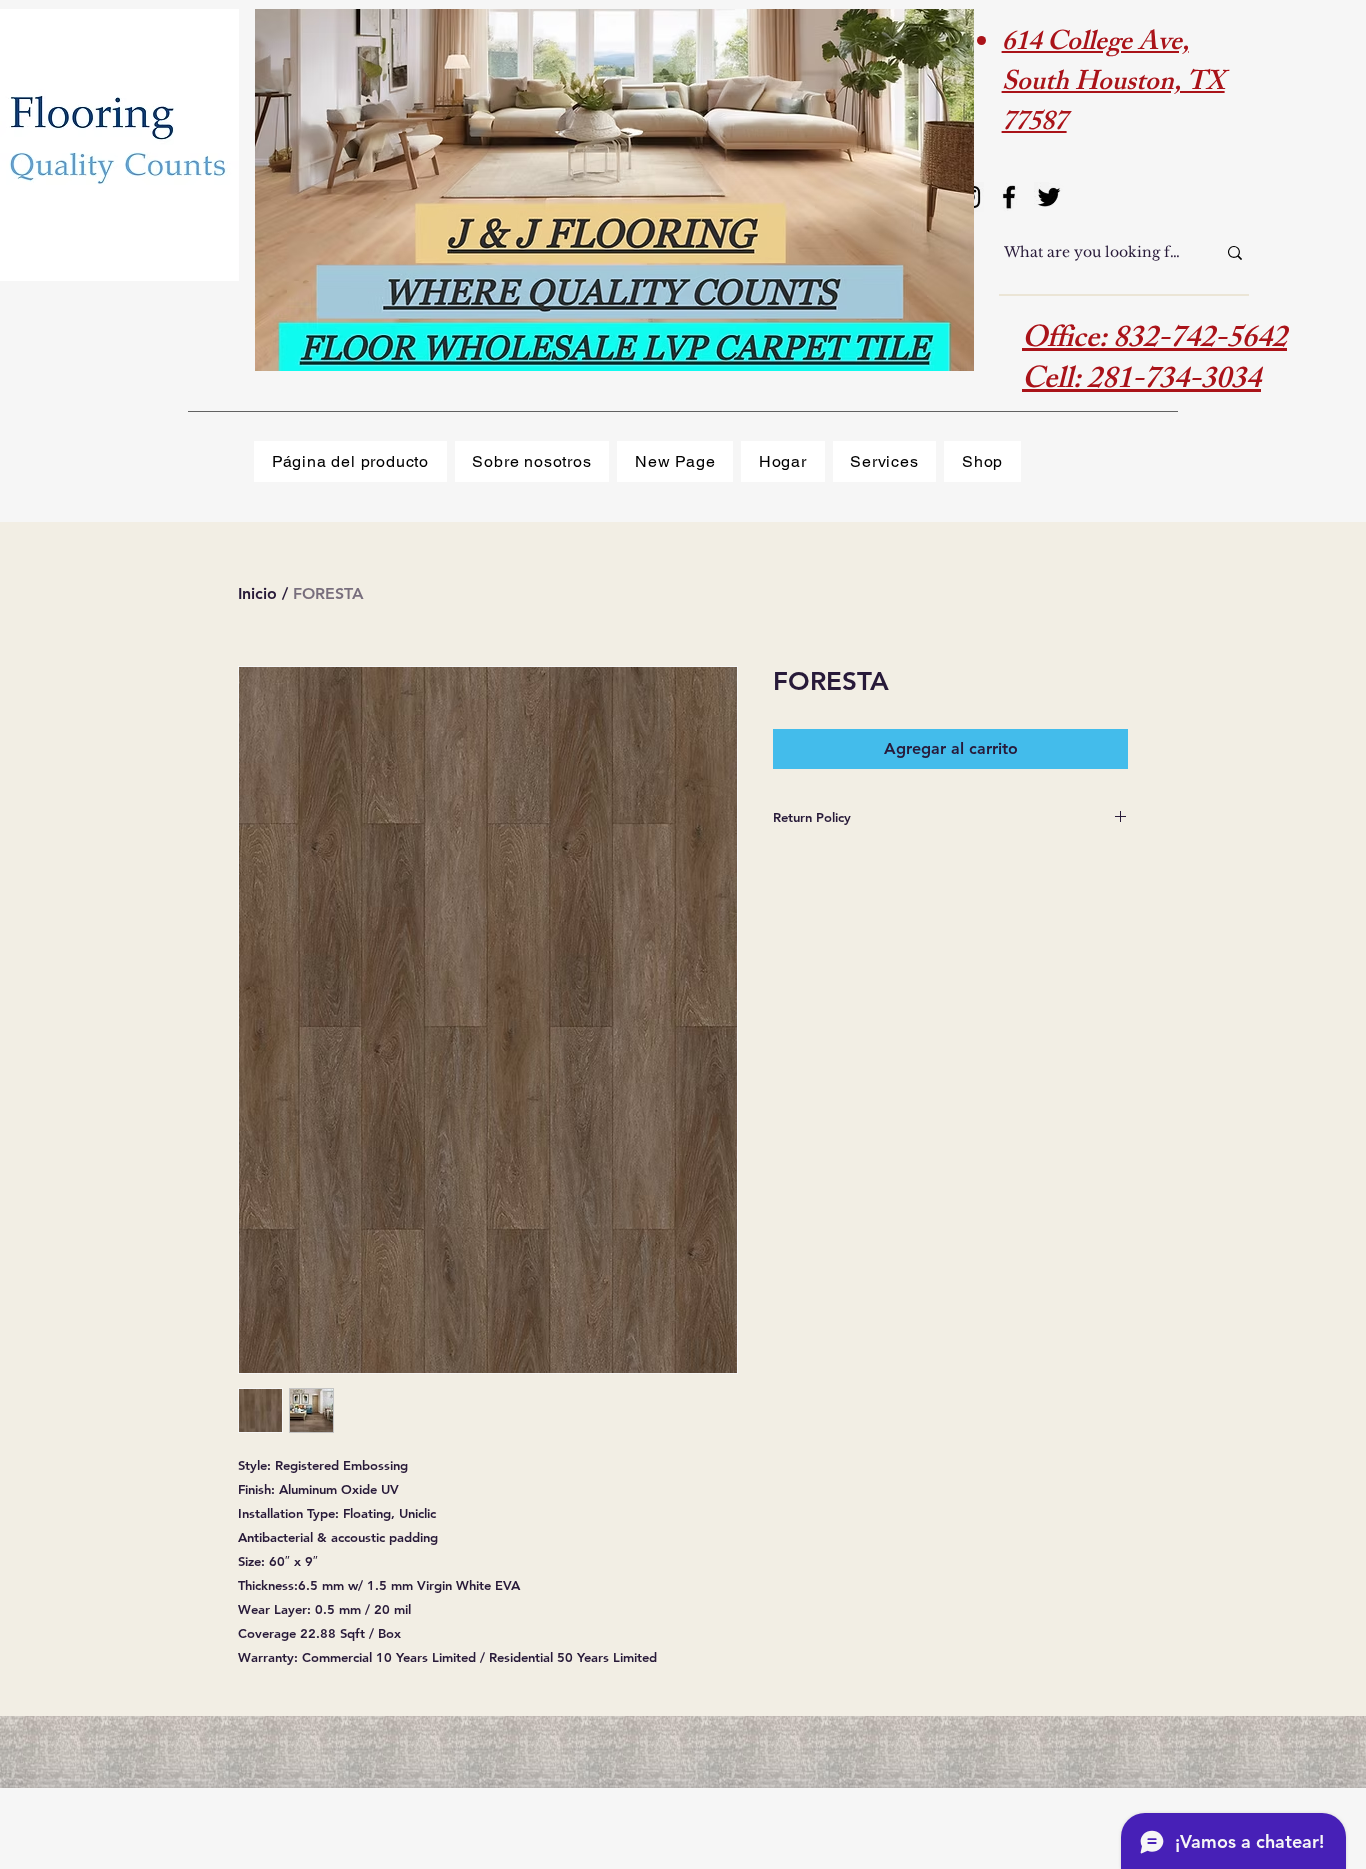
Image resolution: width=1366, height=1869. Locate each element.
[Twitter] (1049, 197)
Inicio (257, 593)
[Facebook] (1009, 197)
